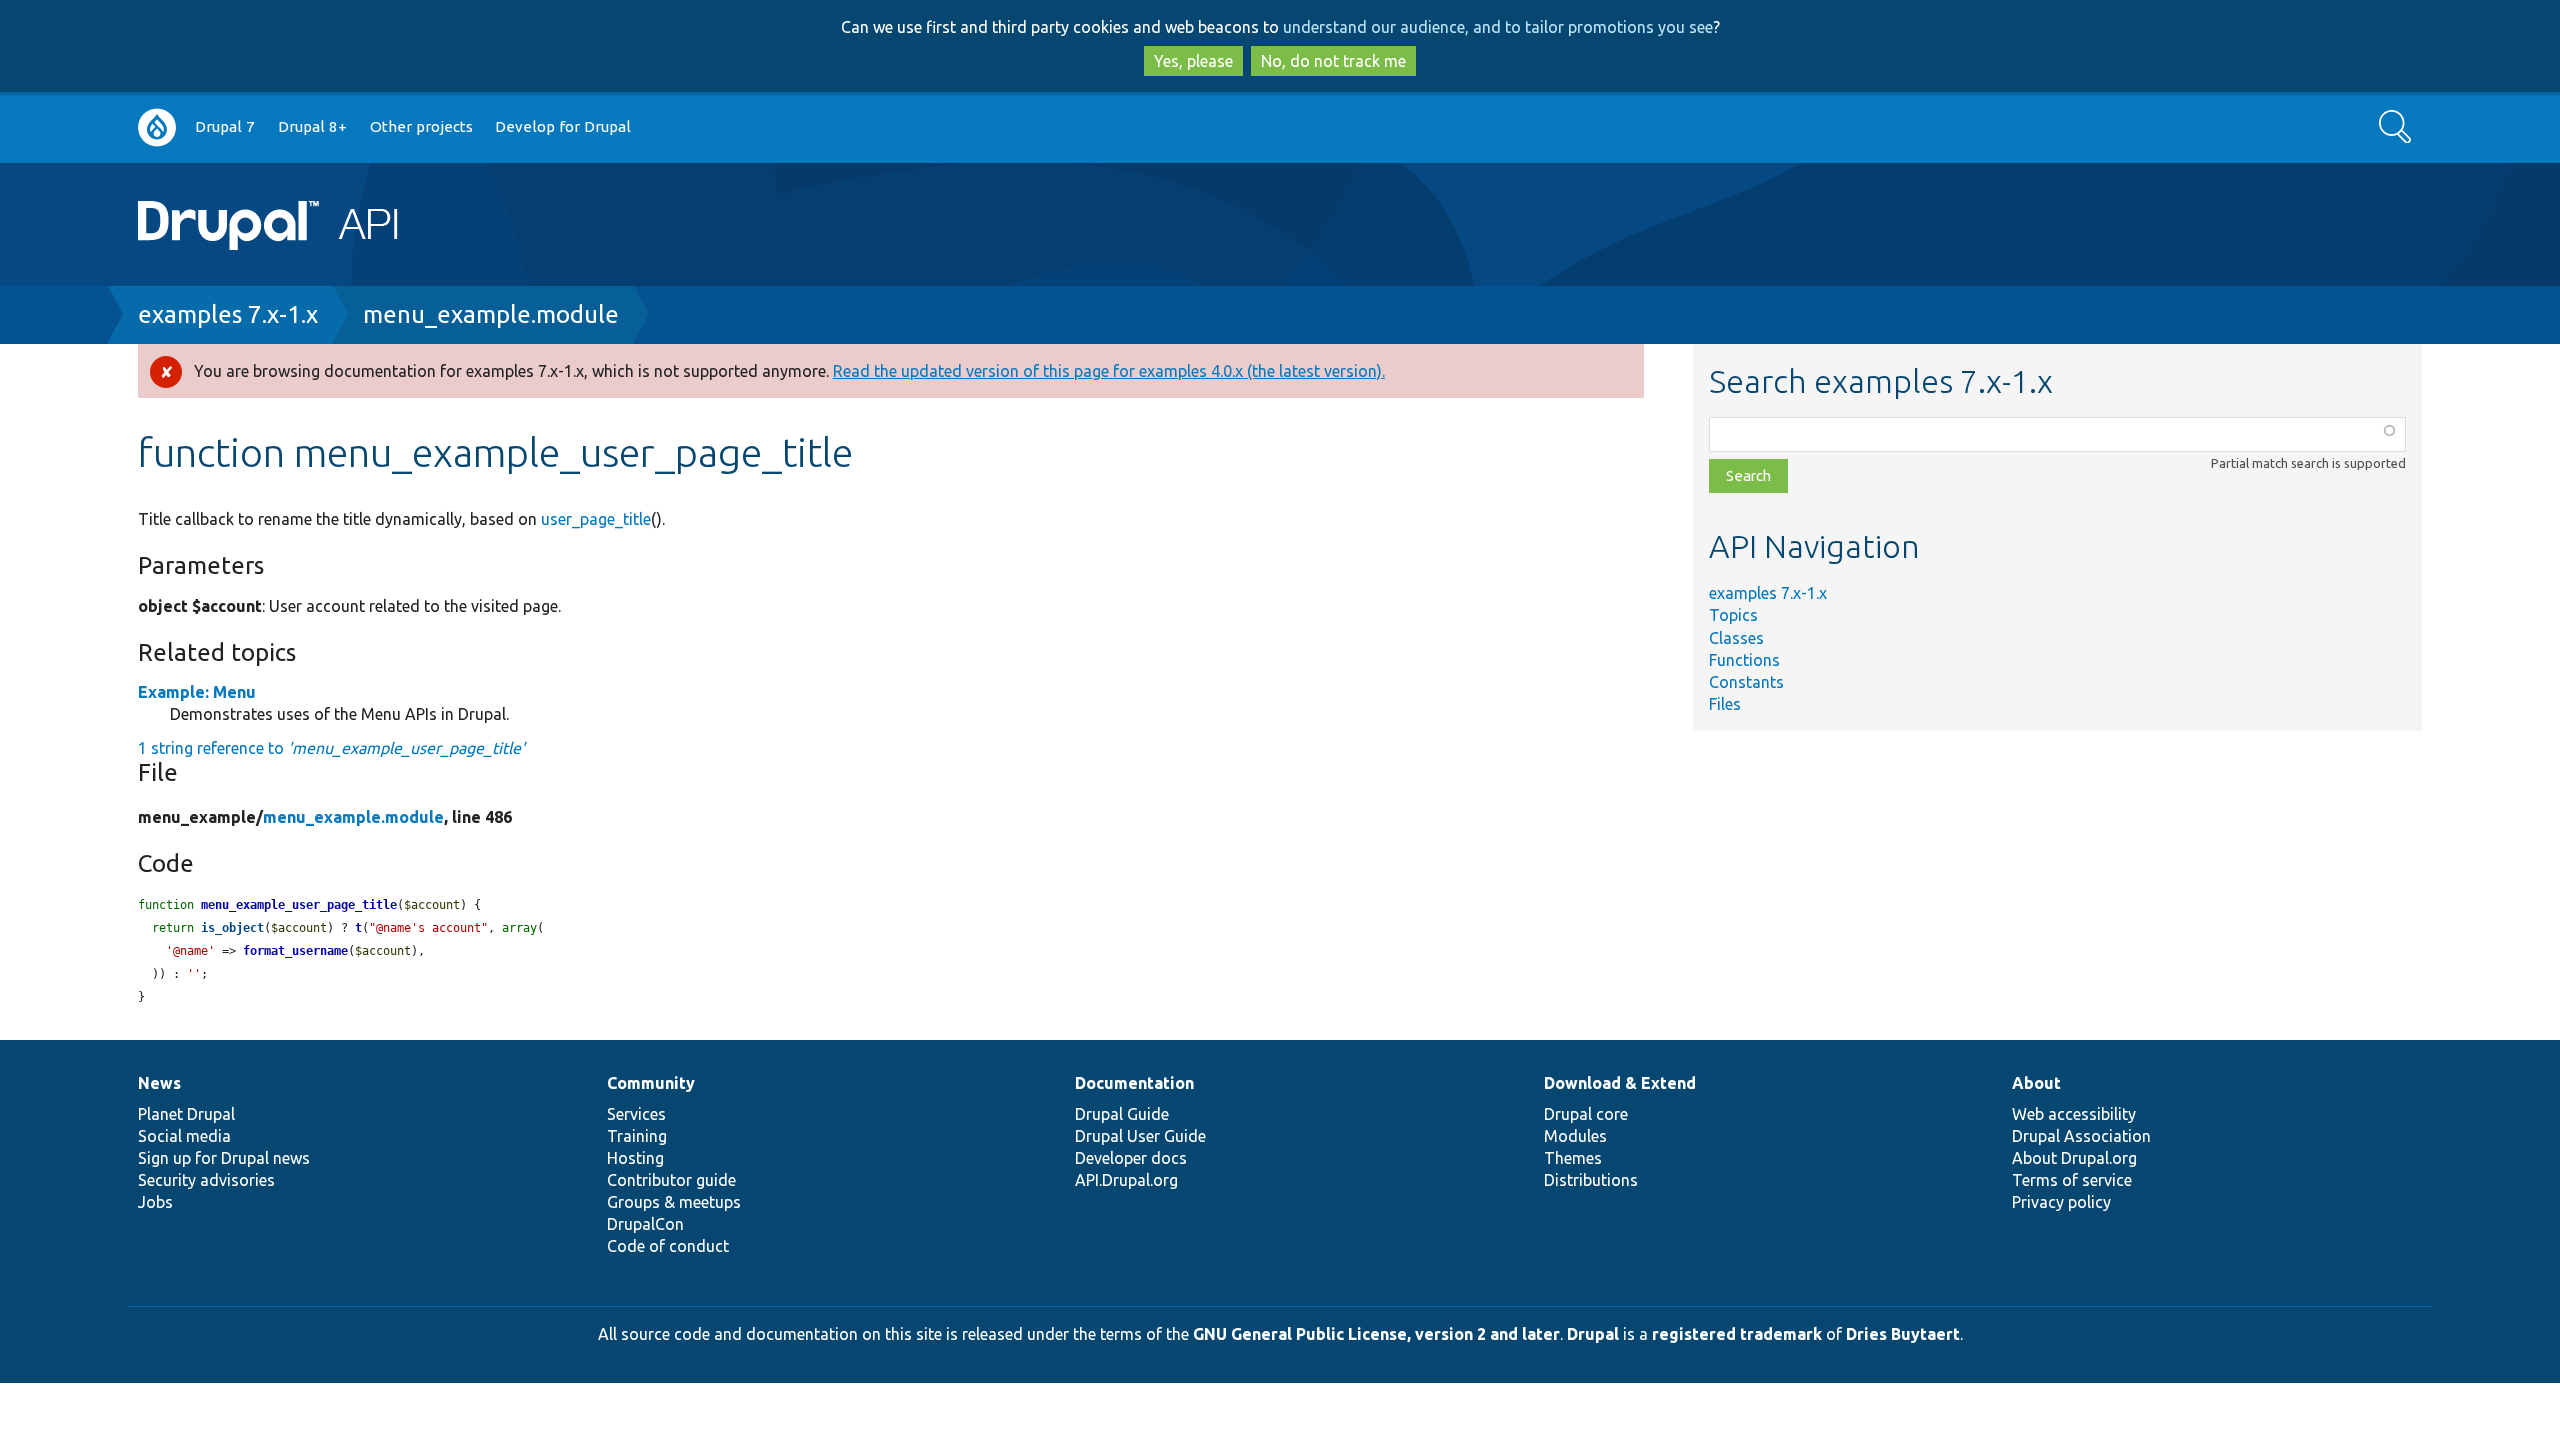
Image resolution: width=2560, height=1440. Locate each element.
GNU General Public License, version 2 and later (1376, 1334)
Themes (1573, 1158)
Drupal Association (2081, 1136)
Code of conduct (668, 1246)
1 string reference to (331, 748)
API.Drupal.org (1126, 1180)
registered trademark (1737, 1334)
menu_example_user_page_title (299, 905)
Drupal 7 (225, 126)
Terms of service (2072, 1180)
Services (636, 1114)
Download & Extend (1620, 1083)
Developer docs (1131, 1158)
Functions (1744, 660)
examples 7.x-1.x (228, 314)
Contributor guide (671, 1180)
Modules (1575, 1136)
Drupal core (1586, 1114)
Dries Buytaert (1903, 1334)
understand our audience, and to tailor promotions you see (1498, 27)
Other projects (421, 126)
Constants (1746, 682)
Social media (184, 1136)
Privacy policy (2061, 1202)
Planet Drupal (186, 1114)
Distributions (1591, 1180)
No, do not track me (1333, 61)
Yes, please (1193, 61)
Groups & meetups (674, 1202)
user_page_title (596, 519)
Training (637, 1136)
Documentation (1134, 1083)
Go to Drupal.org (157, 127)
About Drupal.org (2074, 1158)
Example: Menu (197, 692)
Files (1725, 704)
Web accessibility (2074, 1114)
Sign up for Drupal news (224, 1158)
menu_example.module (491, 314)
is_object (232, 928)
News (159, 1083)
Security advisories (206, 1180)
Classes (1736, 638)
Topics (1733, 615)
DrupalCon (645, 1224)
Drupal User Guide (1140, 1136)
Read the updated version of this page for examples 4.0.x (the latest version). (1109, 371)
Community (651, 1083)
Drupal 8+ (312, 126)
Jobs (155, 1202)
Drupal (1593, 1334)
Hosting (635, 1158)
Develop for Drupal (563, 126)
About (2036, 1083)
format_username (295, 951)
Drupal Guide (1122, 1114)
